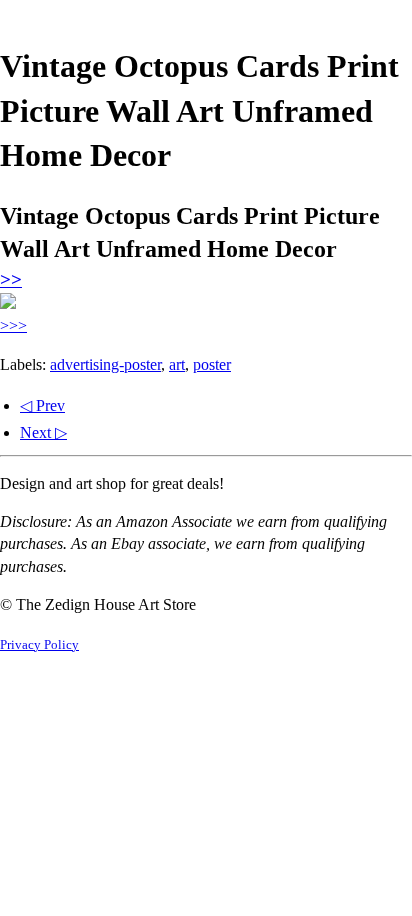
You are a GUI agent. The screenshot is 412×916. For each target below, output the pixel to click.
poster (212, 364)
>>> (13, 325)
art (177, 364)
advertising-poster (105, 364)
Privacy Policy (39, 645)
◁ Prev (42, 405)
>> (11, 279)
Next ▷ (43, 432)
